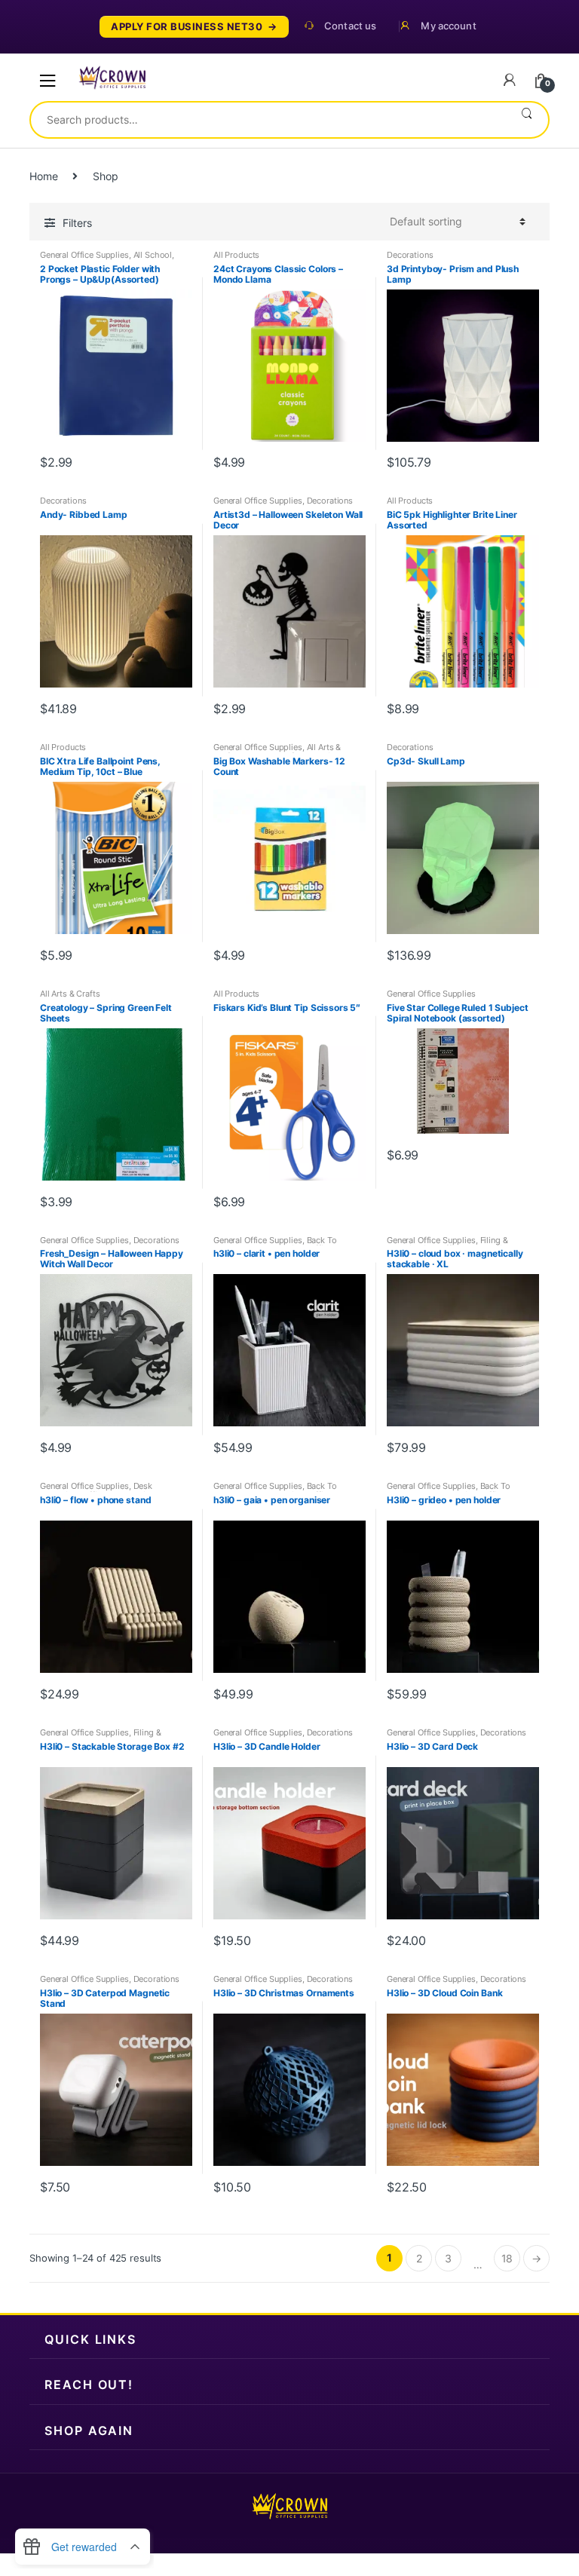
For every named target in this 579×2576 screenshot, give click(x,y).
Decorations (410, 255)
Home (43, 176)
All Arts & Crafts (70, 994)
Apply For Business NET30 (187, 27)
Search (527, 120)
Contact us (350, 26)
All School (153, 255)
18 (507, 2258)
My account (448, 26)
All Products (236, 255)
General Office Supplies (84, 255)
